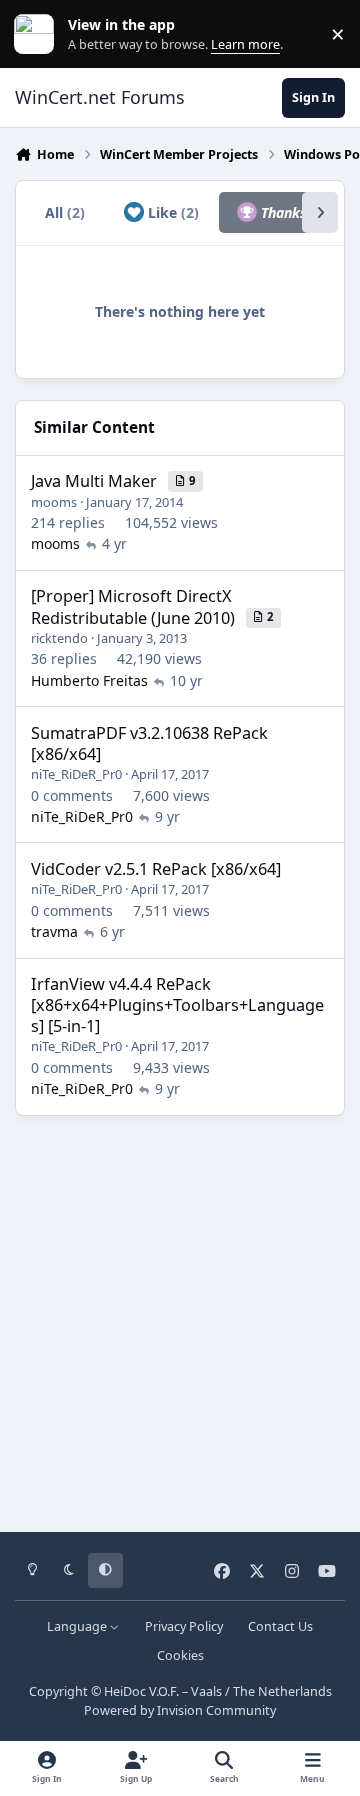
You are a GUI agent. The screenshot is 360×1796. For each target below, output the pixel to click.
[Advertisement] (180, 1317)
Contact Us (280, 1626)
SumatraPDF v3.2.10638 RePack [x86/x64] (149, 743)
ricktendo (59, 638)
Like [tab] (171, 212)
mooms (54, 502)
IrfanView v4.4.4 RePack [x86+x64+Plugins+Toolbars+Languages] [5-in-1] (177, 1005)
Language (78, 1626)
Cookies (180, 1655)
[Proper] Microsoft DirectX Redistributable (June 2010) (133, 606)
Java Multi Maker (94, 481)
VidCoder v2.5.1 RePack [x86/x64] (156, 869)
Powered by (180, 1710)
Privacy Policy (184, 1626)
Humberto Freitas (89, 680)
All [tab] (65, 212)
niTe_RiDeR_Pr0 (76, 774)
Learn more (38, 34)
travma (54, 931)
